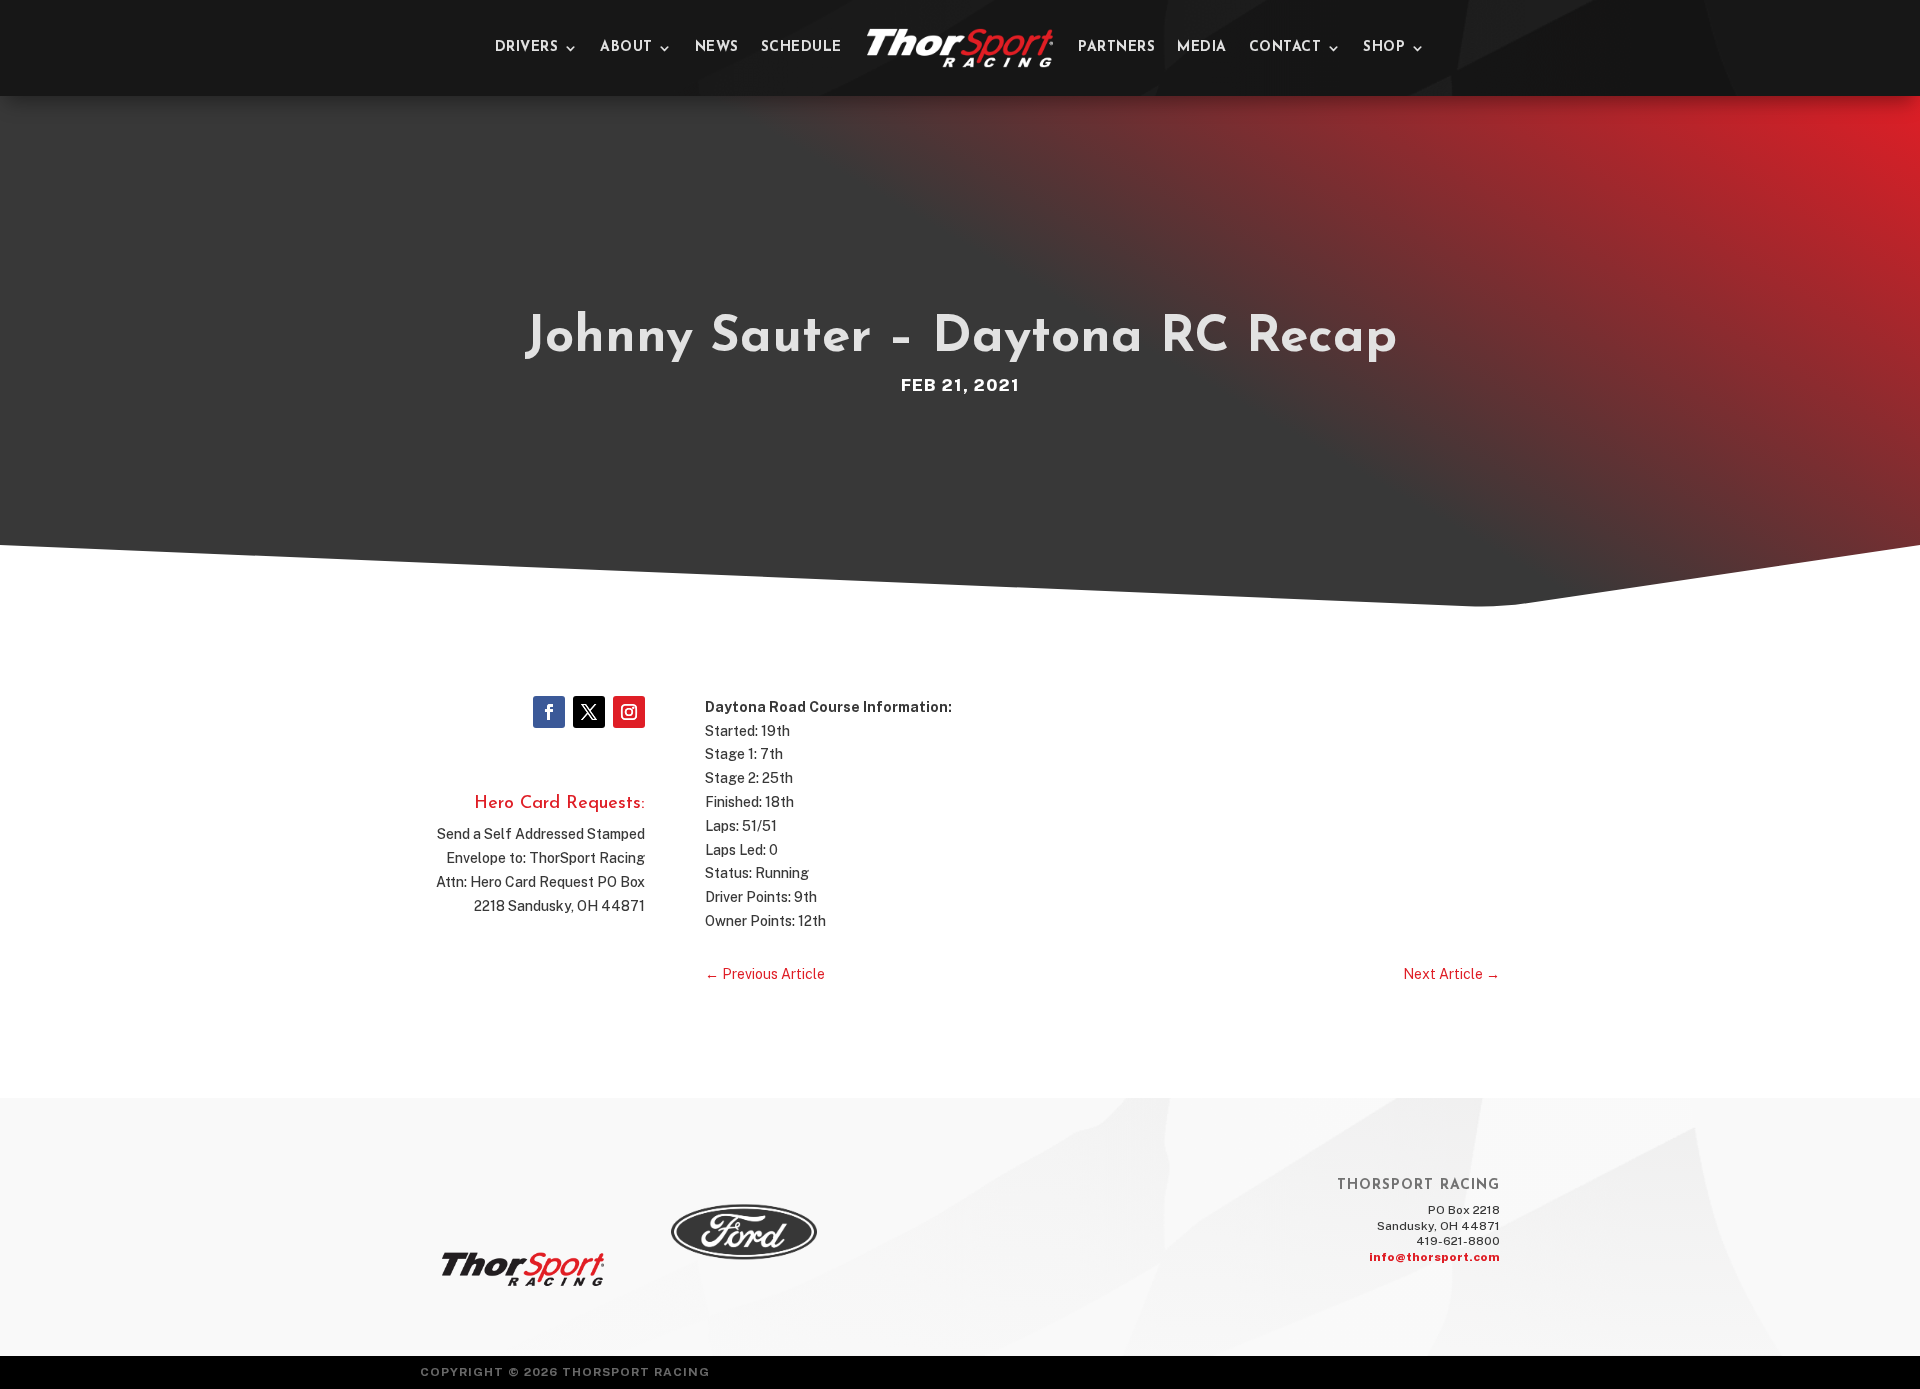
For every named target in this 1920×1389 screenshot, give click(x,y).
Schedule (801, 47)
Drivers (527, 47)
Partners (1116, 47)
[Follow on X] (589, 712)
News (717, 47)
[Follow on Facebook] (549, 712)
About (626, 47)
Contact (1285, 47)
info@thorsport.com (1434, 1257)
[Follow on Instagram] (629, 712)
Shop (1384, 47)
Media (1202, 47)
